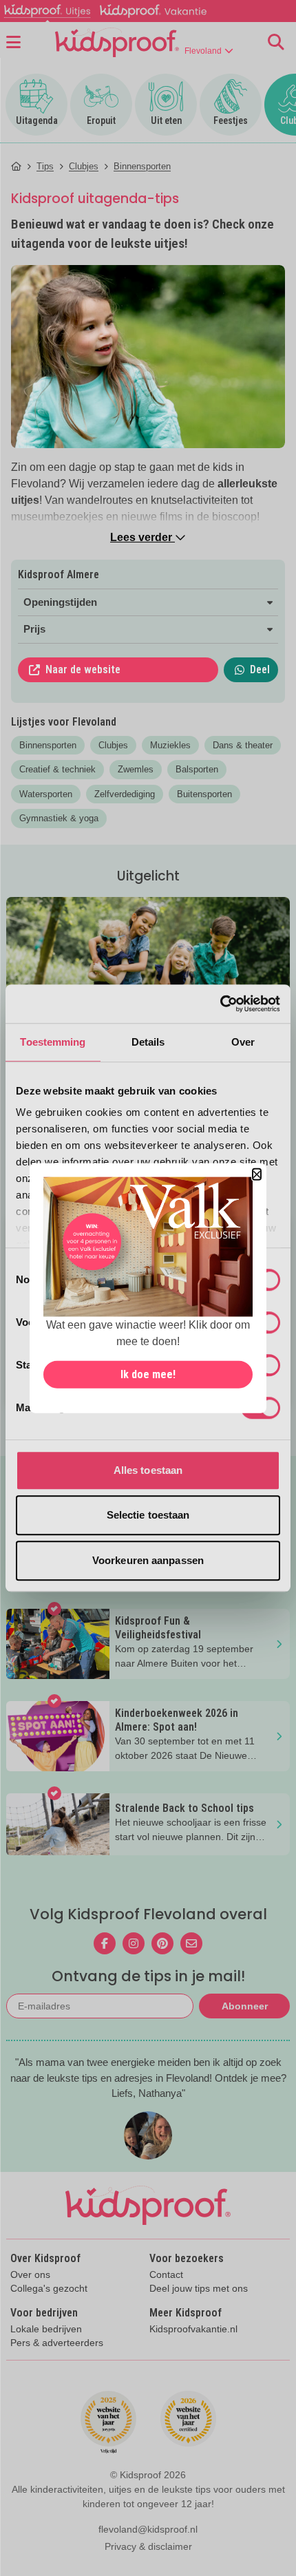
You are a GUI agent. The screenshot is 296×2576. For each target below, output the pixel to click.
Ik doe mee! (148, 1374)
